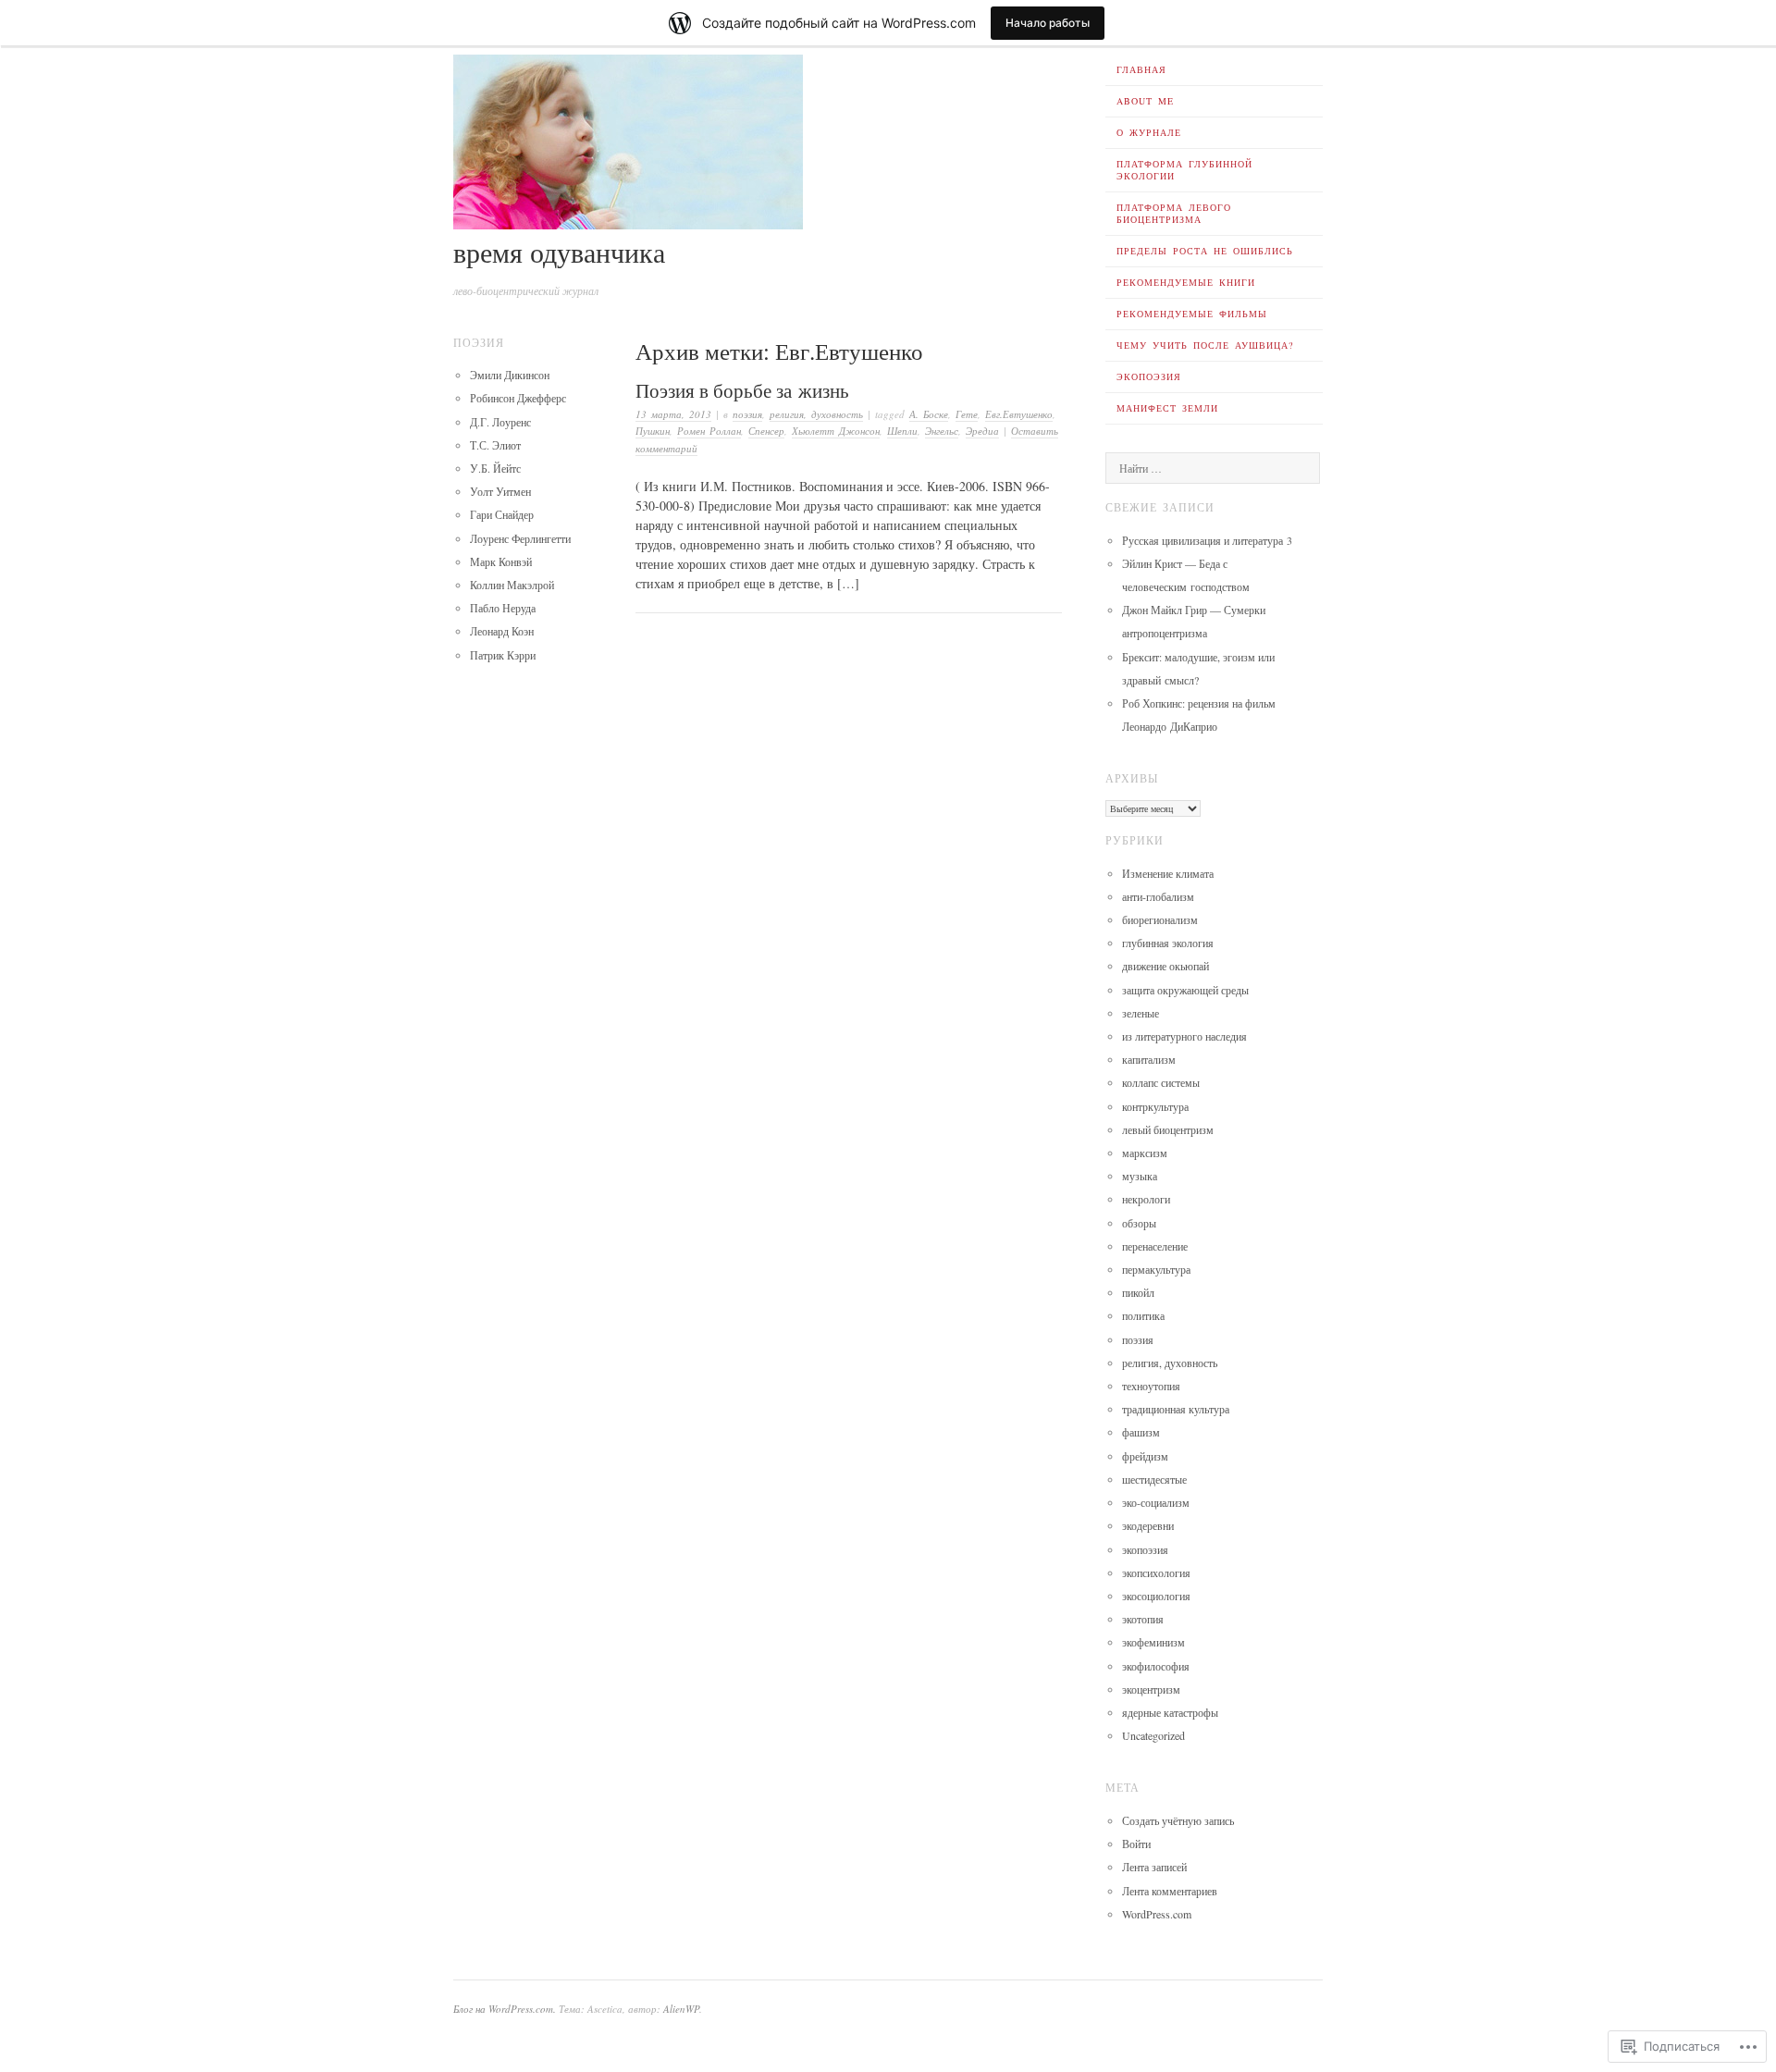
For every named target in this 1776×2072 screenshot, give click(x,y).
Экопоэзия (1149, 376)
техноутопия (1151, 1386)
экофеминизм (1153, 1642)
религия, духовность (816, 414)
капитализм (1149, 1059)
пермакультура (1156, 1269)
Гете (967, 414)
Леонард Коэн (502, 631)
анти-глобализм (1158, 896)
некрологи (1146, 1199)
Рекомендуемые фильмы (1192, 314)
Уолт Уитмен (500, 491)
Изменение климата (1168, 873)
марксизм (1145, 1153)
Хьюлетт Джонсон (836, 431)
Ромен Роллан (709, 431)
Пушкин (653, 431)
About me (1145, 101)
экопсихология (1156, 1572)
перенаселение (1155, 1246)
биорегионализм (1160, 919)
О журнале (1149, 132)
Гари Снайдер (502, 514)
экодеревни (1148, 1525)
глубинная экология (1168, 943)
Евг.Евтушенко (1019, 414)
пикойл (1138, 1292)
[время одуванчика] (628, 224)
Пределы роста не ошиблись (1205, 251)
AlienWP (681, 2009)
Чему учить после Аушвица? (1205, 345)
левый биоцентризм (1168, 1129)
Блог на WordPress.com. (505, 2009)
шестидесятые (1154, 1479)
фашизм (1141, 1432)
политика (1143, 1315)
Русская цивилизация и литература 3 (1207, 540)
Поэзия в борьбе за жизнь (742, 390)
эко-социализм (1156, 1502)
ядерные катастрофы (1170, 1712)
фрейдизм (1145, 1456)
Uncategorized (1153, 1735)
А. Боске (929, 414)
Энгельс (942, 431)
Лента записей (1154, 1867)
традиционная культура (1176, 1409)
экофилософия (1156, 1666)
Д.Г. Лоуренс (500, 422)
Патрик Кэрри (503, 655)
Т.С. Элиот (495, 445)
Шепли (902, 431)
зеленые (1141, 1013)
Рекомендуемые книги (1186, 282)
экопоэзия (1145, 1549)
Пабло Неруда (503, 608)
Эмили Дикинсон (510, 375)
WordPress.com (1157, 1914)
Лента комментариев (1170, 1891)
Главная (1141, 69)
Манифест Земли (1167, 408)
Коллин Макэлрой (512, 585)
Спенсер (766, 431)
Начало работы (1048, 23)
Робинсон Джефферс (518, 398)
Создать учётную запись (1178, 1820)
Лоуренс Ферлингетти (520, 538)
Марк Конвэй (501, 561)
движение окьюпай (1165, 966)
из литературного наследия (1184, 1036)
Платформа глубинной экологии (1184, 170)
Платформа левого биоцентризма (1174, 213)
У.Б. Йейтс (495, 468)
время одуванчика (559, 252)
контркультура (1155, 1106)
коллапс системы (1161, 1082)
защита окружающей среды (1185, 990)
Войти (1136, 1844)
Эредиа (982, 431)
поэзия (747, 414)
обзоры (1139, 1223)
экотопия (1143, 1619)
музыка (1140, 1176)
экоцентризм (1151, 1689)
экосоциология (1156, 1596)
